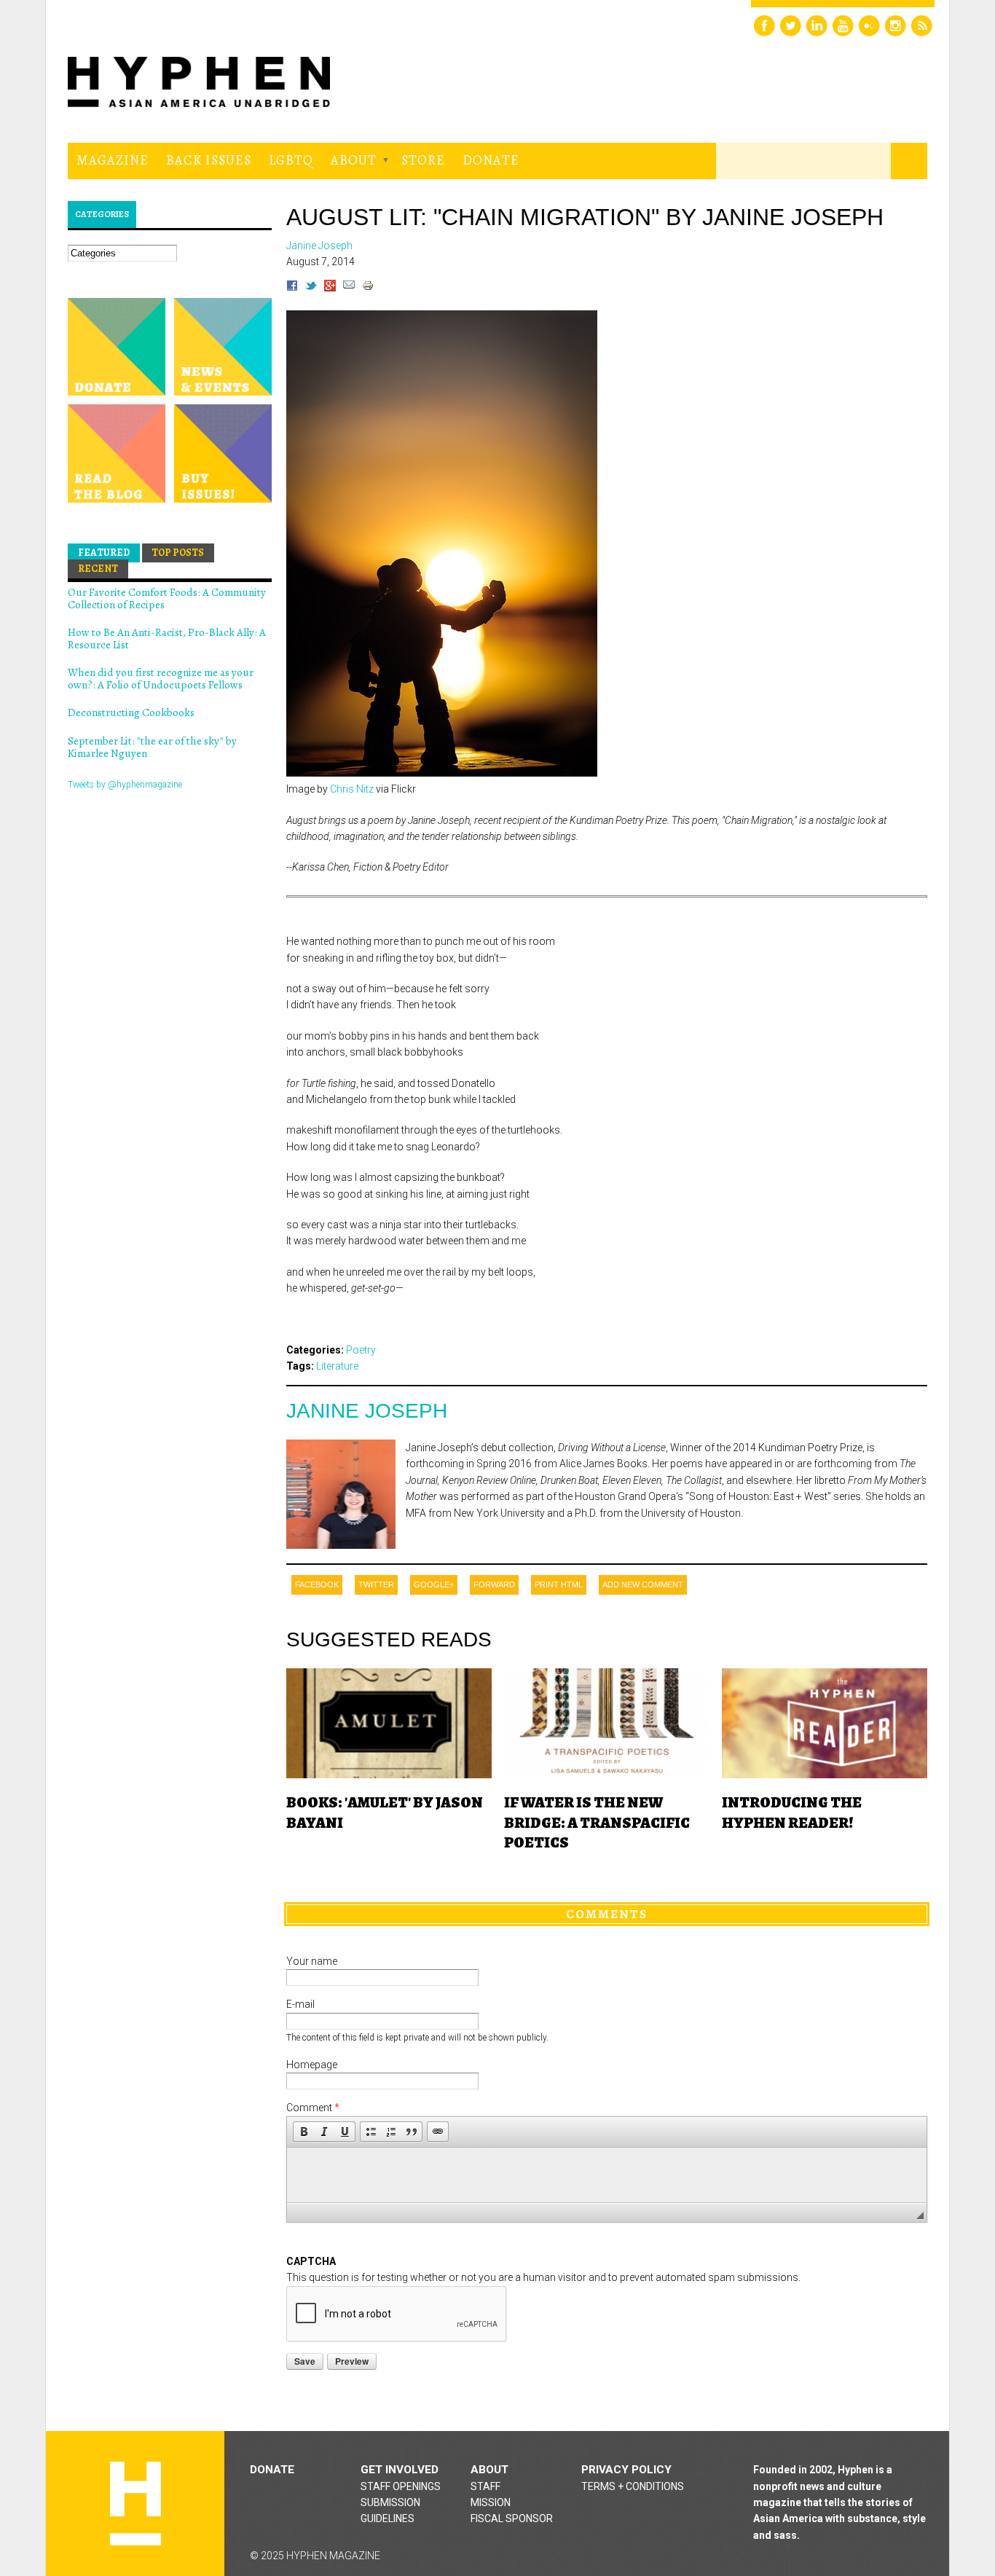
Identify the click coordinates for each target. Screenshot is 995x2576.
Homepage (312, 2065)
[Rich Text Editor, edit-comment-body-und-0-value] (607, 2175)
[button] (304, 2132)
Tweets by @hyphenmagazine (125, 785)
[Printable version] (368, 288)
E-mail (300, 2004)
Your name (312, 1961)
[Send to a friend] (349, 288)
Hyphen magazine (135, 2504)
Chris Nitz (352, 789)
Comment (313, 2108)
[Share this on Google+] (330, 288)
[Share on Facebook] (292, 288)
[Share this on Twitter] (311, 288)
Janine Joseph (367, 1411)
